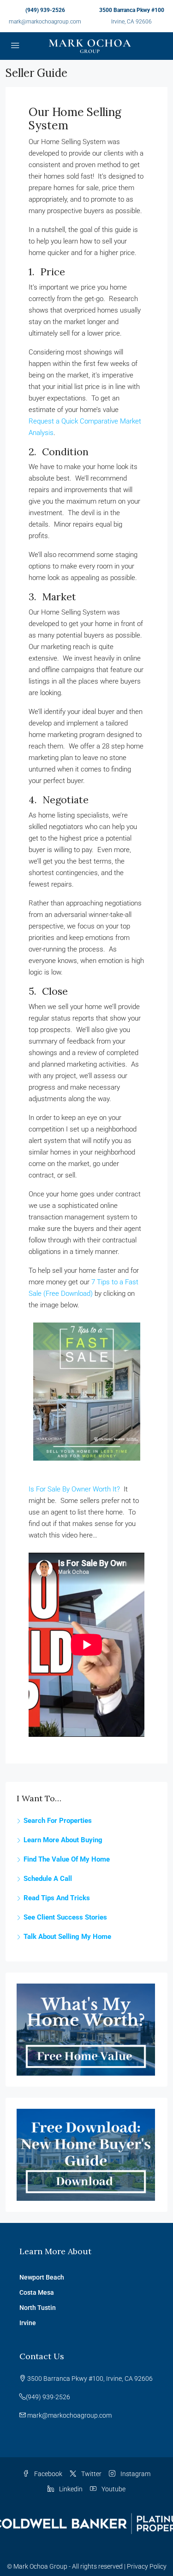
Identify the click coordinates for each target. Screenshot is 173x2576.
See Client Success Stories (65, 1917)
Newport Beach (42, 2277)
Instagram (135, 2474)
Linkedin (70, 2489)
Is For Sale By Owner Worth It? (74, 1489)
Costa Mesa (37, 2292)
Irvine (28, 2323)
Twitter (91, 2474)
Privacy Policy (147, 2566)
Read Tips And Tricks (57, 1898)
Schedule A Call (48, 1879)
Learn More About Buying (63, 1840)
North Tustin (38, 2308)
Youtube (113, 2489)
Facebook (48, 2474)
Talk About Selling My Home (67, 1937)
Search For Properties (58, 1821)
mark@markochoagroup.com (45, 22)
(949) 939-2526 (45, 10)
